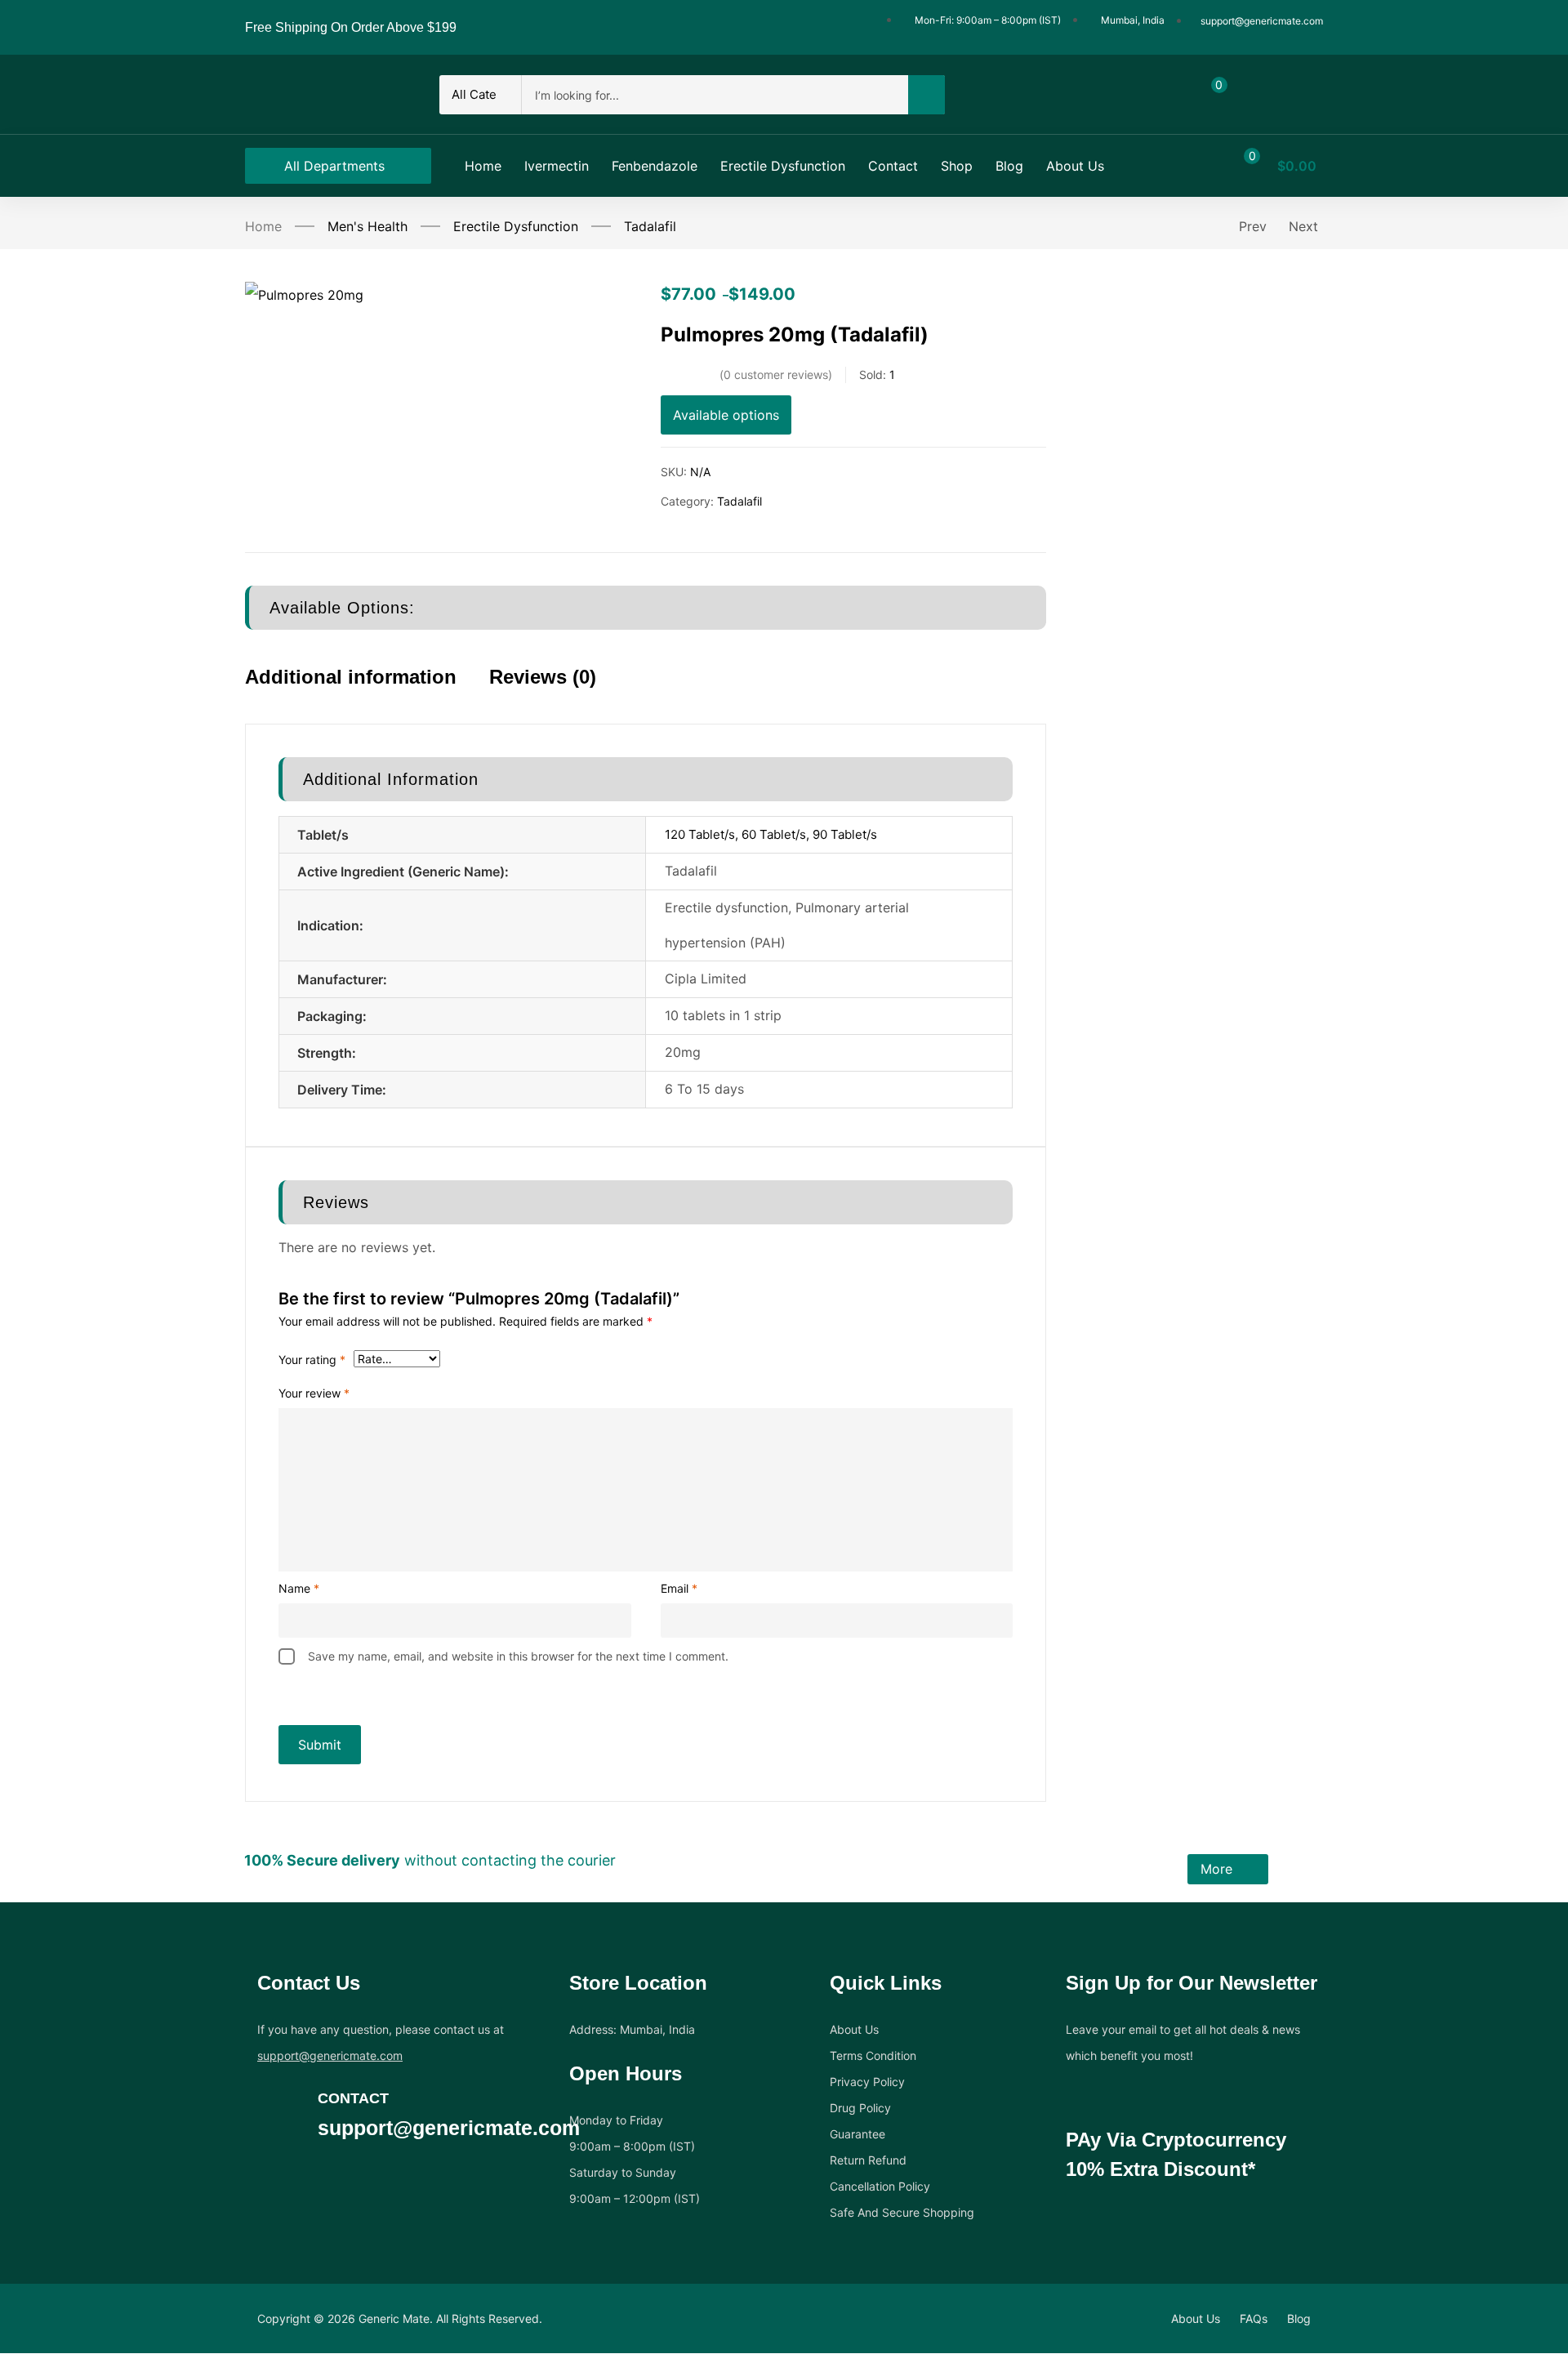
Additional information (351, 677)
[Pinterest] (394, 2188)
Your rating (312, 1360)
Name (299, 1588)
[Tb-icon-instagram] (330, 2188)
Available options (726, 415)
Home (263, 226)
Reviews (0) (543, 677)
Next (1303, 226)
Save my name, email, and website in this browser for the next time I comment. (518, 1656)
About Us (854, 2029)
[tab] (367, 691)
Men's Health (367, 226)
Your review (314, 1393)
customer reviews (776, 374)
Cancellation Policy (880, 2186)
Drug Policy (860, 2108)
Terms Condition (873, 2055)
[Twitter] (298, 2188)
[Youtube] (362, 2188)
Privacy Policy (867, 2082)
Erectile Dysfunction (516, 226)
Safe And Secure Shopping (902, 2212)
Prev (1253, 226)
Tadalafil (650, 226)
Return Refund (868, 2160)
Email (679, 1588)
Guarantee (857, 2134)
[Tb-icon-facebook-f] (266, 2188)
